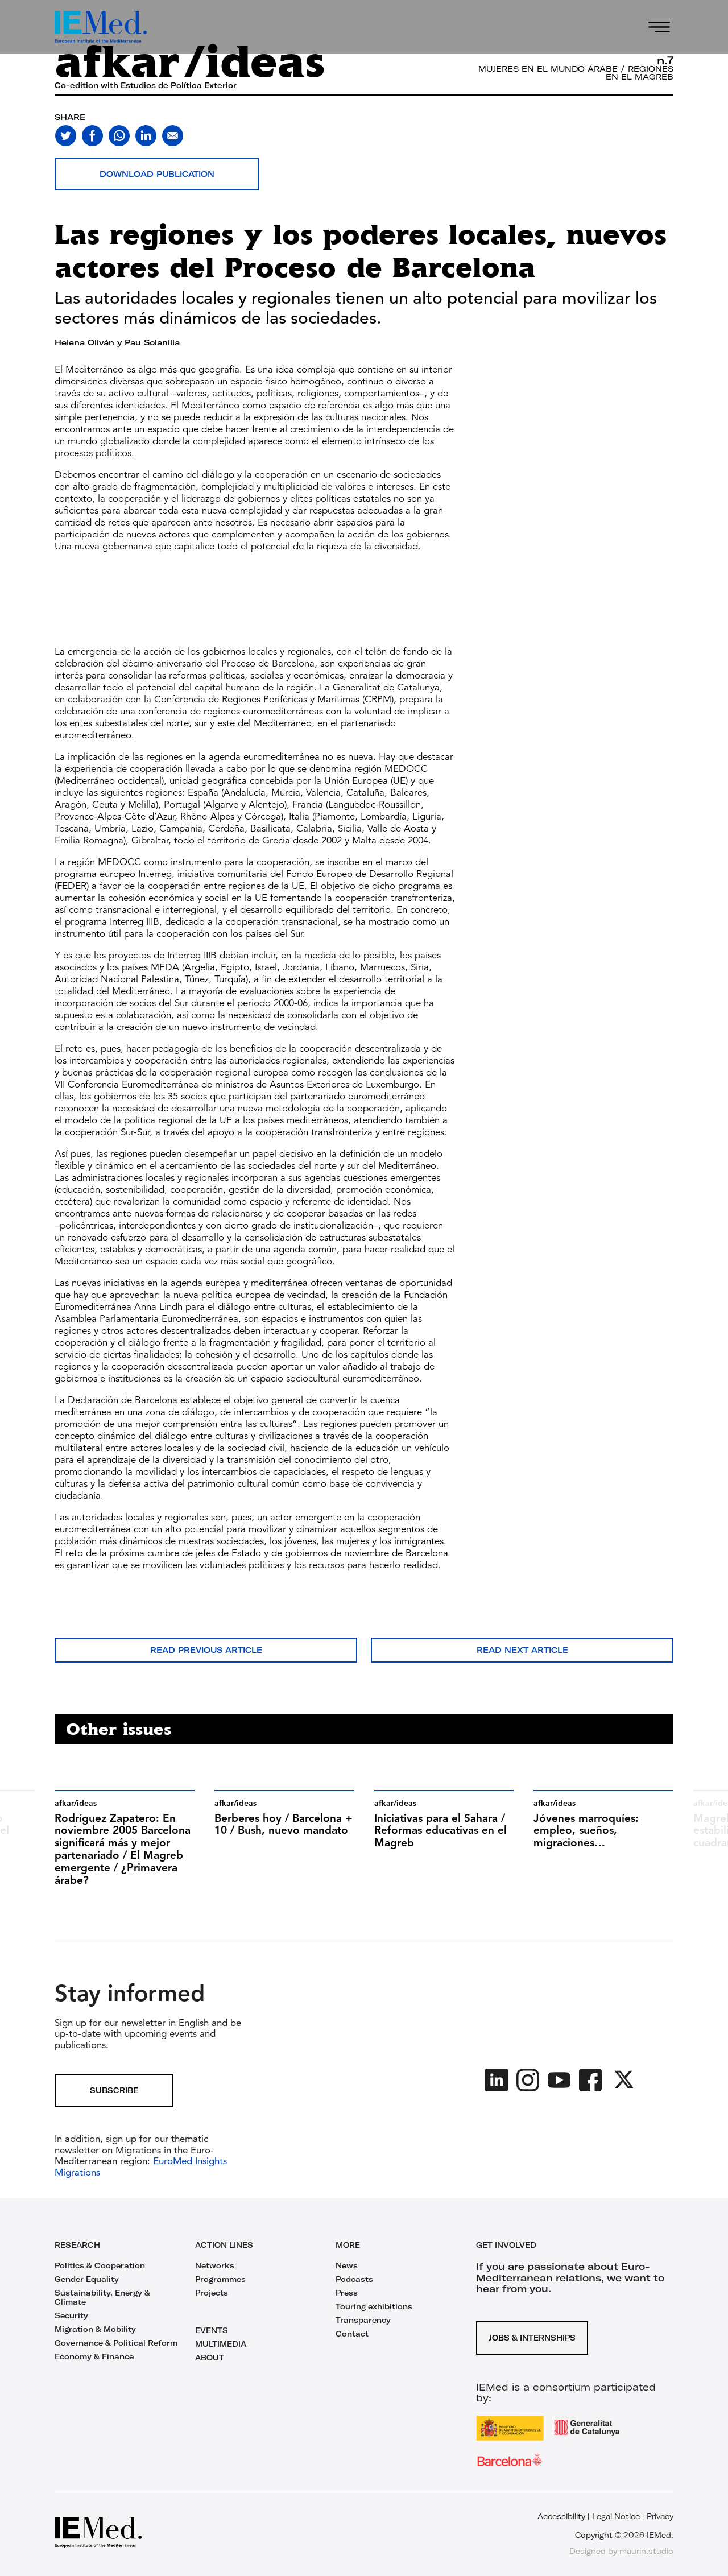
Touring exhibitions (374, 2306)
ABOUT (210, 2358)
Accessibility (561, 2516)
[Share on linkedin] (146, 136)
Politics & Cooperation (100, 2265)
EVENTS (212, 2330)
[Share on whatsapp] (119, 136)
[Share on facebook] (92, 136)
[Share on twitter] (66, 136)
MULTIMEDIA (221, 2344)
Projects (212, 2293)
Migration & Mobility (95, 2329)
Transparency (363, 2320)
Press (347, 2293)
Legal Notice (616, 2516)
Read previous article (206, 1650)
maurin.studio (646, 2551)
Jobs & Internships (532, 2338)
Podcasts (354, 2279)
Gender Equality (87, 2279)
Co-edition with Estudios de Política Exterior (146, 85)
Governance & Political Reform (116, 2343)
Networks (215, 2265)
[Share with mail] (173, 136)
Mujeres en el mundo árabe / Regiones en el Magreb (576, 73)
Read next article (522, 1650)
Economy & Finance (94, 2356)
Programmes (220, 2279)
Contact (352, 2334)
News (347, 2265)
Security (71, 2315)
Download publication (157, 174)
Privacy (660, 2516)
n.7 (665, 60)
